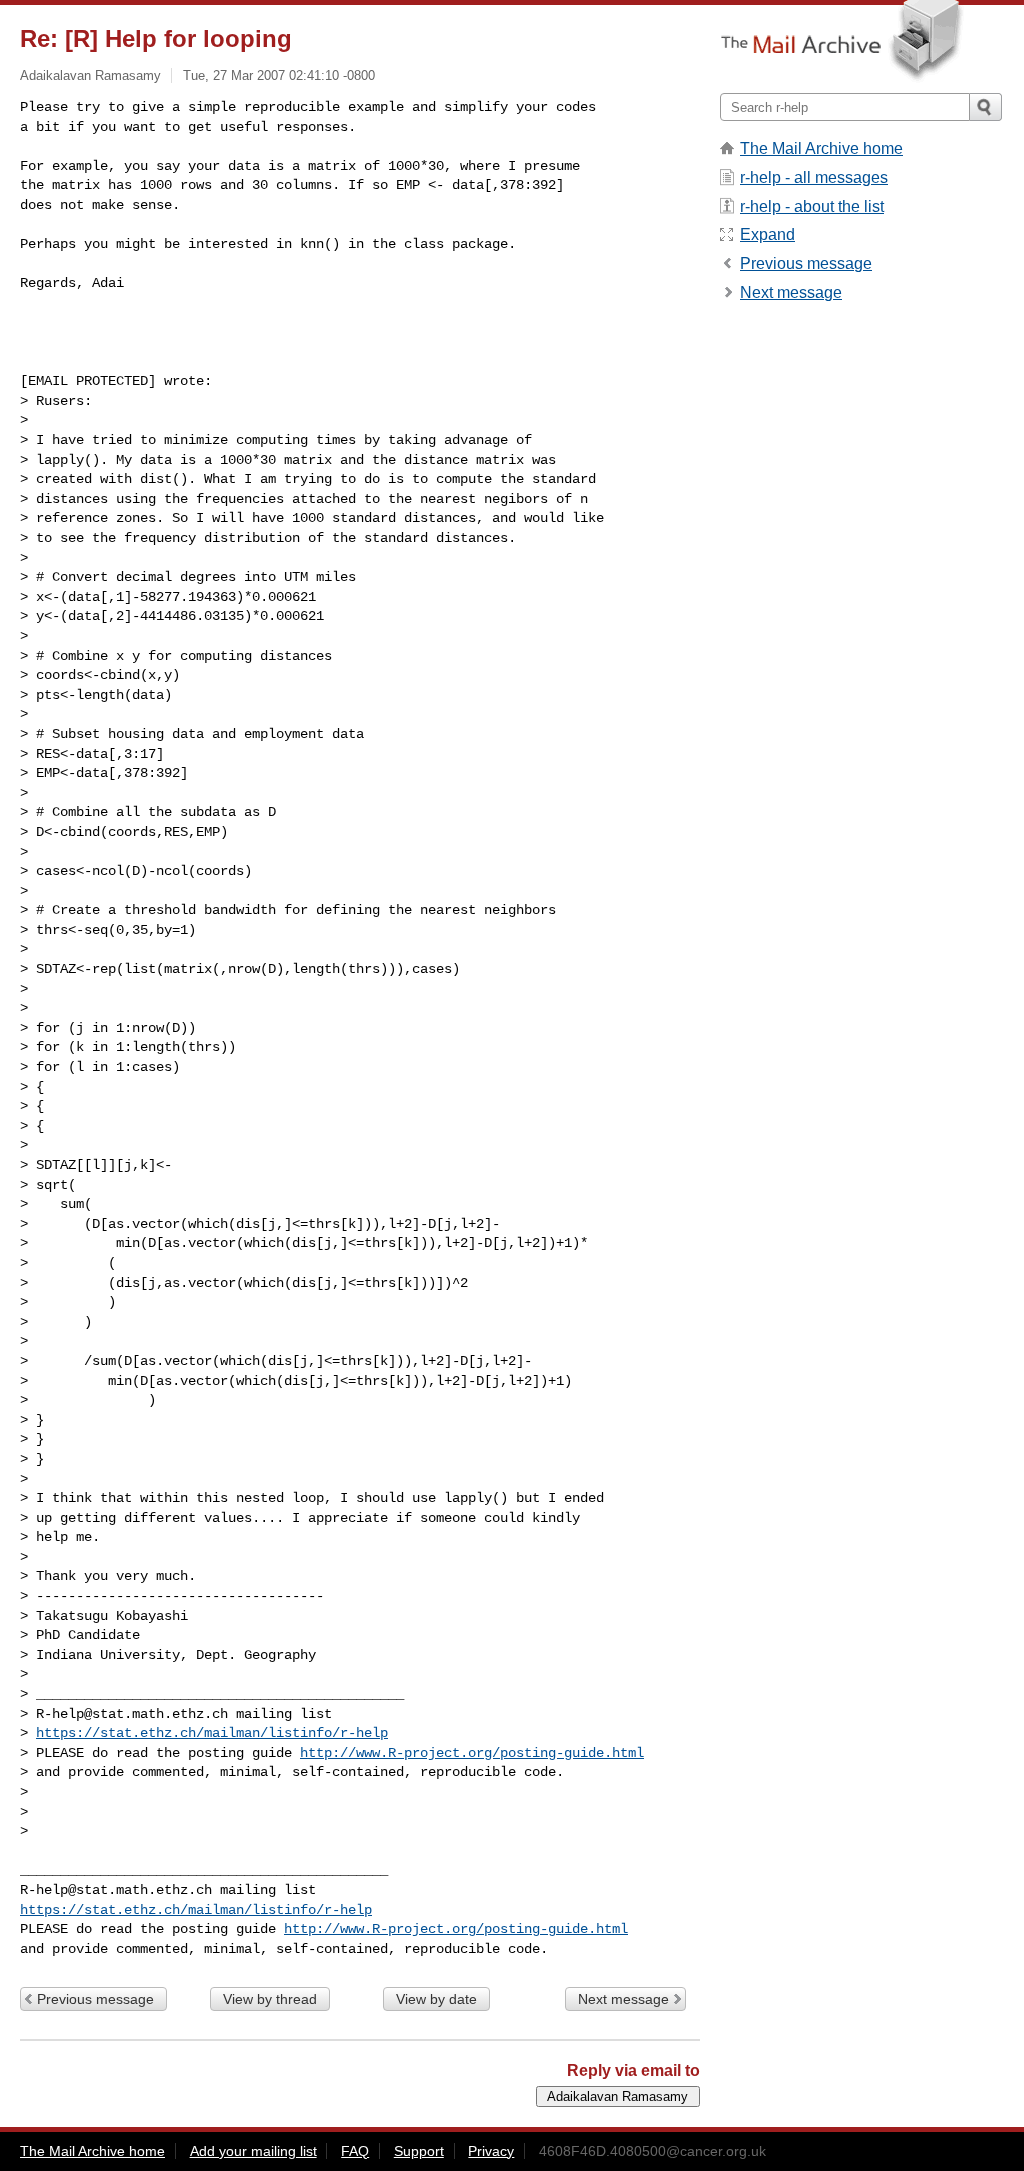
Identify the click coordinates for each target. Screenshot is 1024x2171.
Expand (767, 234)
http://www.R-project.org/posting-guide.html (472, 1753)
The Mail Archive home (821, 148)
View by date (436, 1999)
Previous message (95, 1999)
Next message (623, 1999)
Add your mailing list (253, 2151)
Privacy (491, 2151)
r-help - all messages (814, 177)
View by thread (270, 1999)
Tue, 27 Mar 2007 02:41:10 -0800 (279, 75)
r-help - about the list (812, 206)
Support (419, 2151)
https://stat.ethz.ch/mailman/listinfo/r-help (212, 1733)
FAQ (355, 2151)
